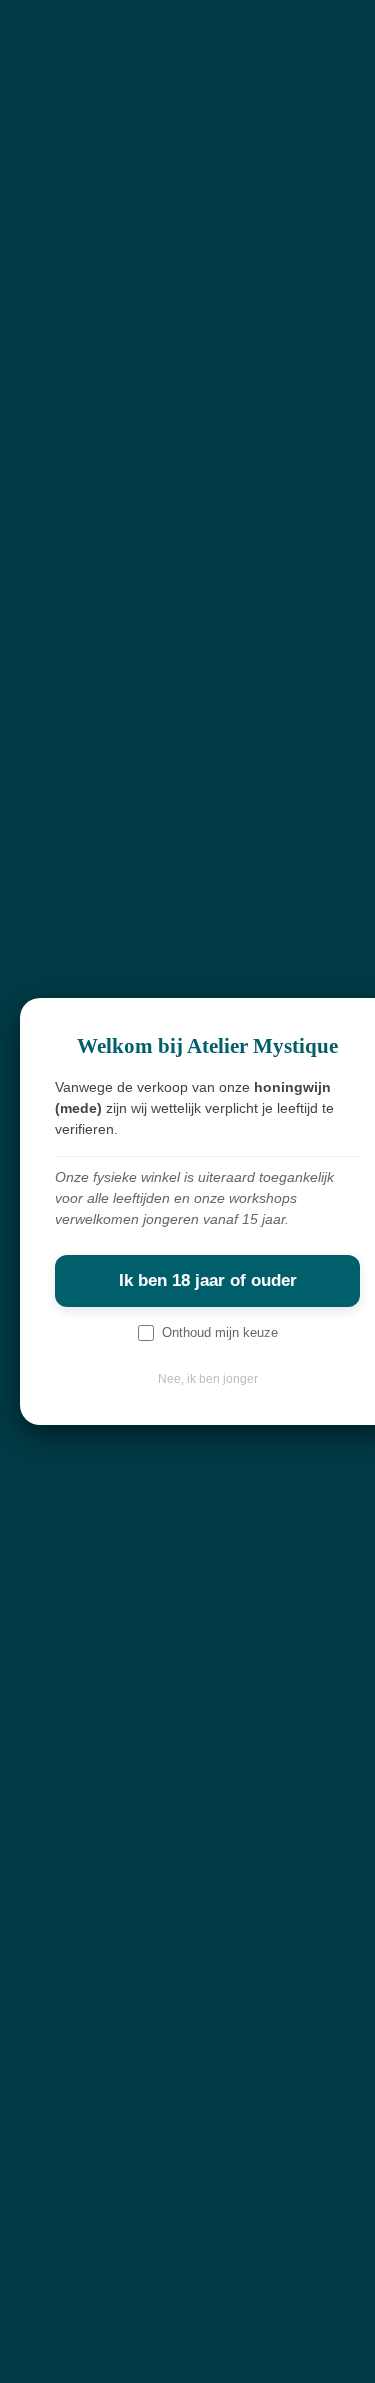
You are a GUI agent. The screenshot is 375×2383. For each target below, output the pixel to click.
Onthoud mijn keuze (220, 1332)
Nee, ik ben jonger (208, 1379)
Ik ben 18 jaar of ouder (208, 1280)
